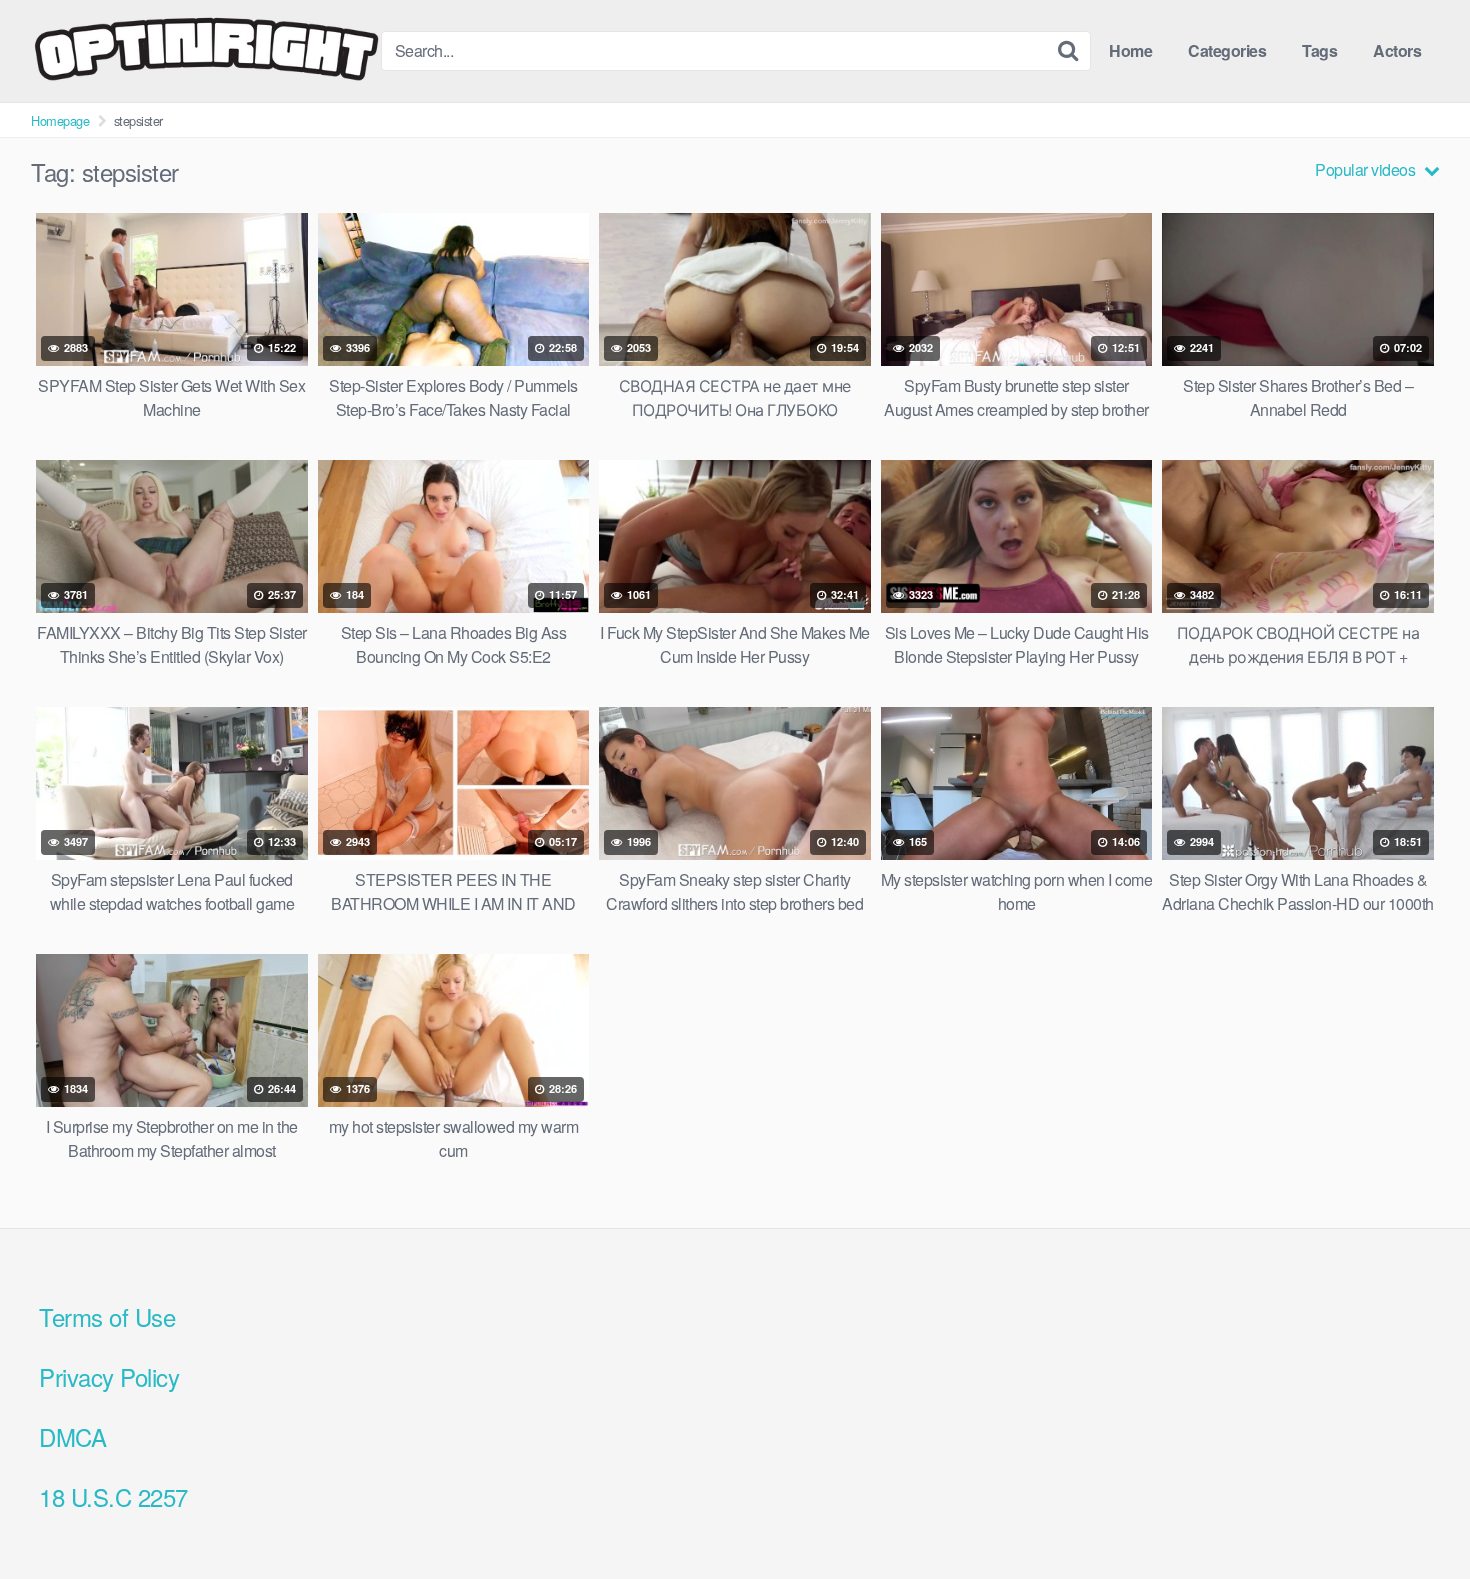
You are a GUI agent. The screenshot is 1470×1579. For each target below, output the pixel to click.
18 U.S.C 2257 (113, 1496)
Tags (1319, 50)
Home (1130, 50)
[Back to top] (1415, 1515)
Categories (1227, 50)
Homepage (60, 120)
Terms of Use (107, 1316)
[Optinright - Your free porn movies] (206, 51)
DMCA (72, 1436)
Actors (1397, 50)
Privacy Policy (109, 1376)
